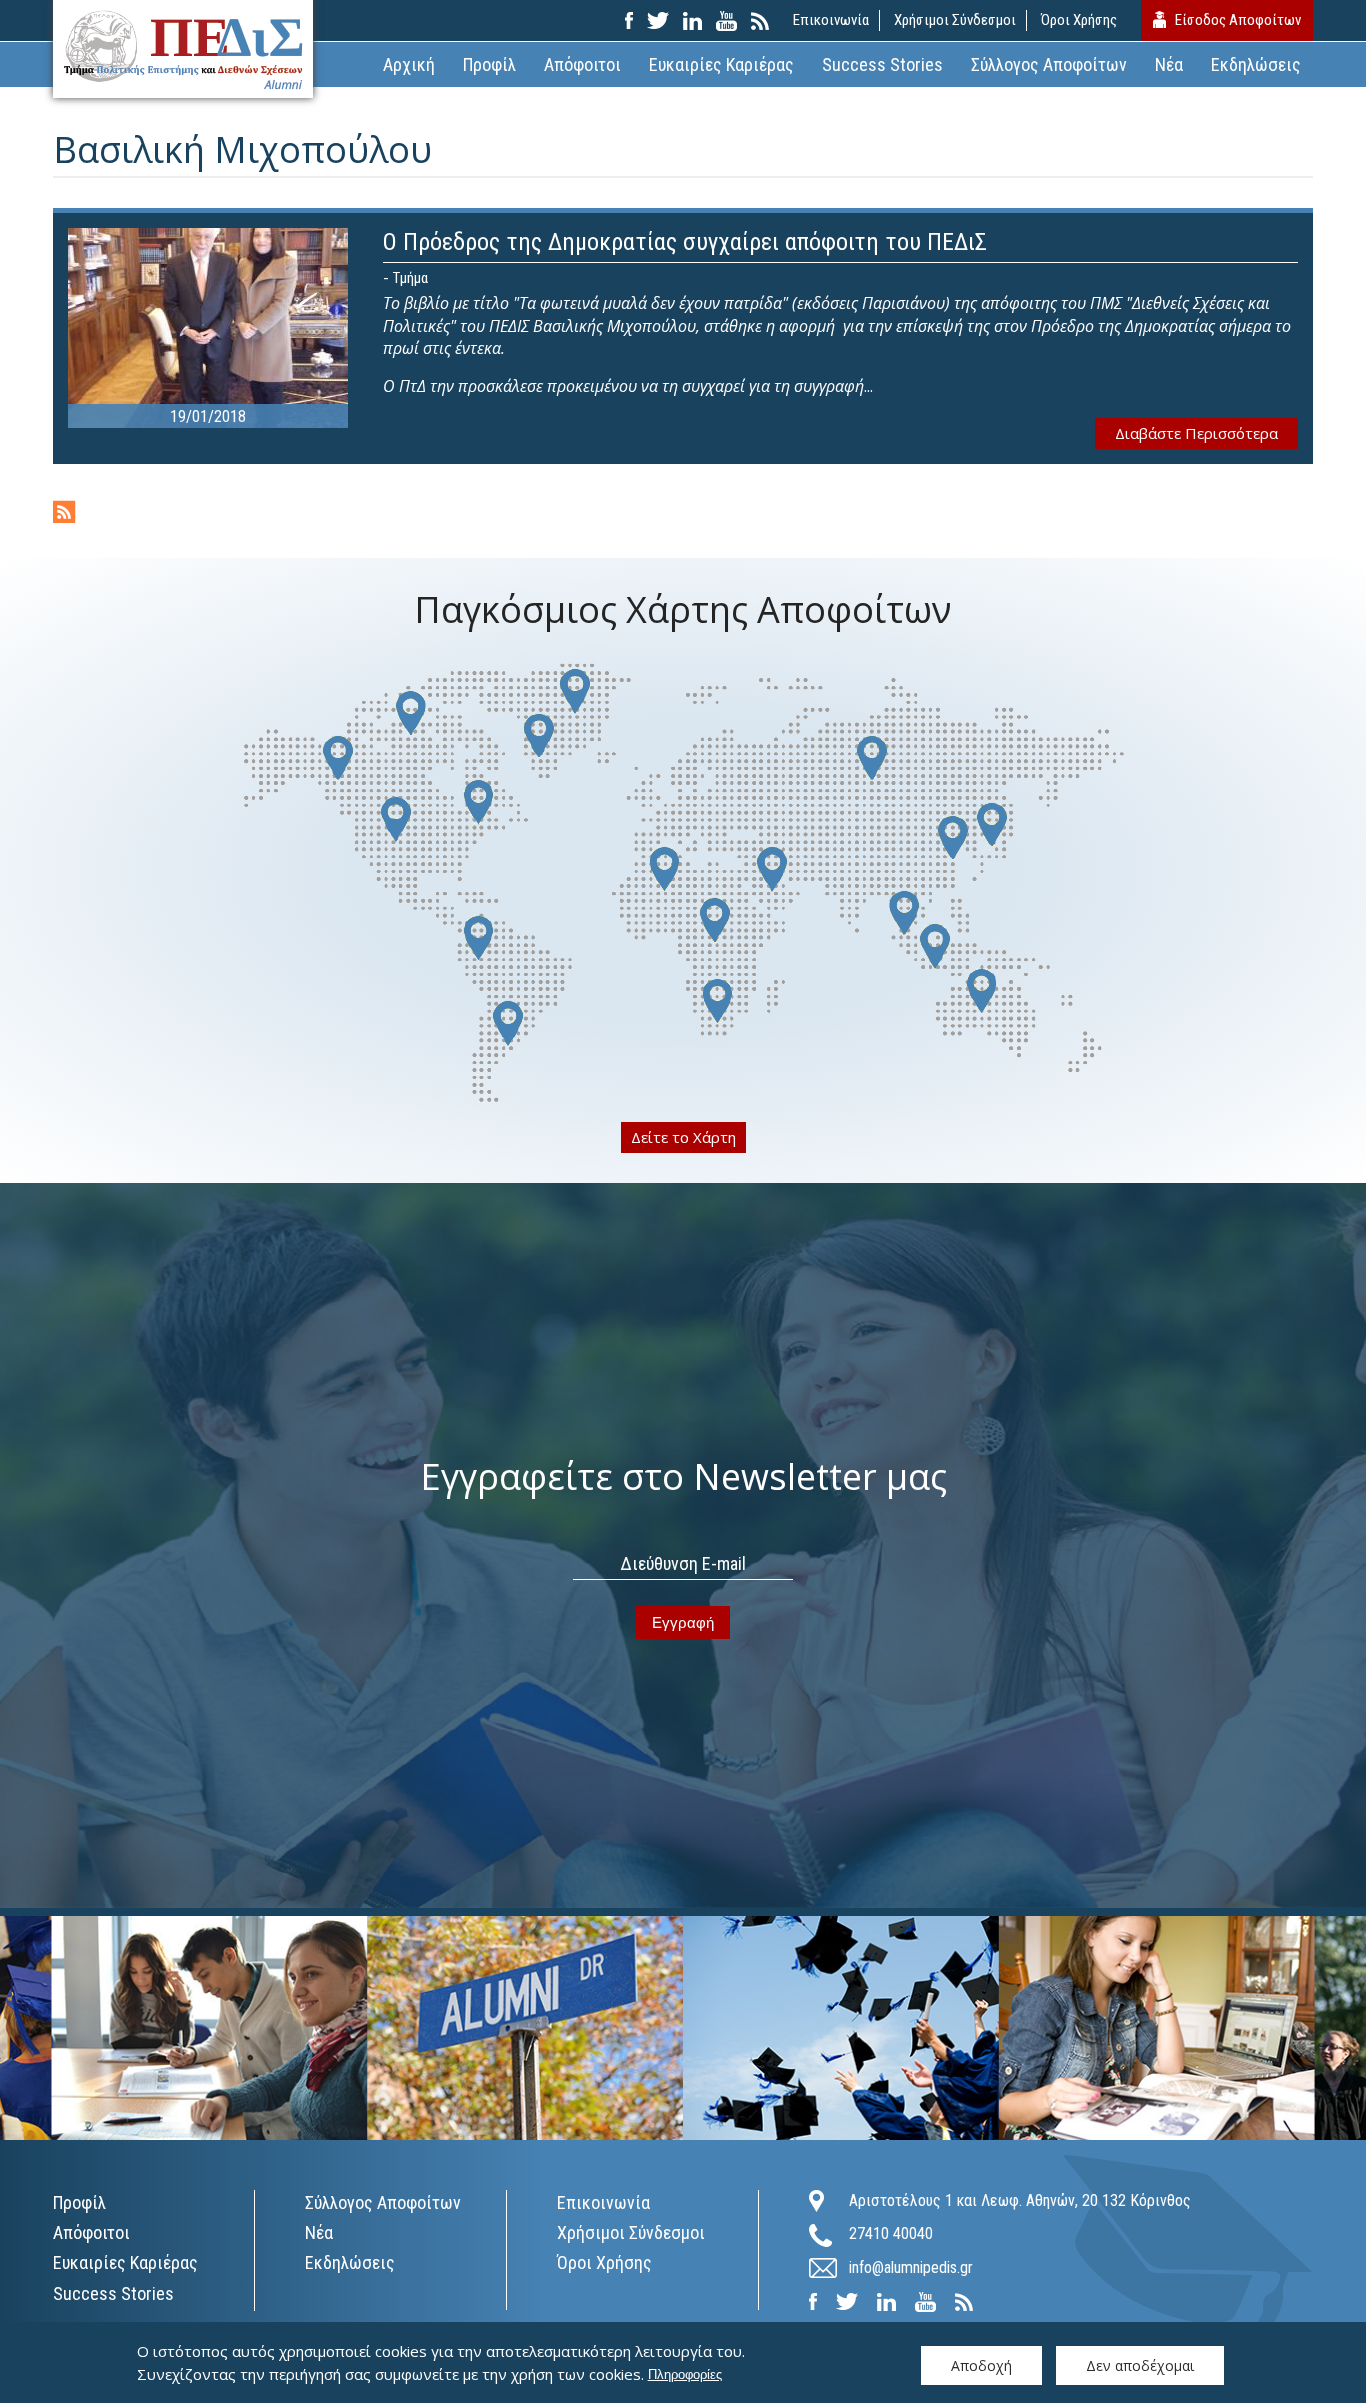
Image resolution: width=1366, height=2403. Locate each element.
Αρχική (409, 64)
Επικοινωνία (831, 20)
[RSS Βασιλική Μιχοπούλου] (64, 514)
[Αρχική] (183, 49)
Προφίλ (489, 64)
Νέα (1169, 64)
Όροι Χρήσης (1079, 20)
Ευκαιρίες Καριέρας (721, 64)
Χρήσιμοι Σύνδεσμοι (955, 20)
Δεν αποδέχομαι (1140, 2365)
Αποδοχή (981, 2365)
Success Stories (882, 64)
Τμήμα (410, 278)
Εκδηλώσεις (1256, 64)
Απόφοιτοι (582, 64)
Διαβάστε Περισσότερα (1196, 433)
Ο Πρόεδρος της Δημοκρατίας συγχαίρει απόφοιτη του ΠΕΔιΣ (685, 242)
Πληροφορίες (685, 2374)
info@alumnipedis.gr (911, 2267)
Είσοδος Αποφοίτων (1238, 20)
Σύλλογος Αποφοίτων (1049, 64)
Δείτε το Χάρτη (683, 1137)
